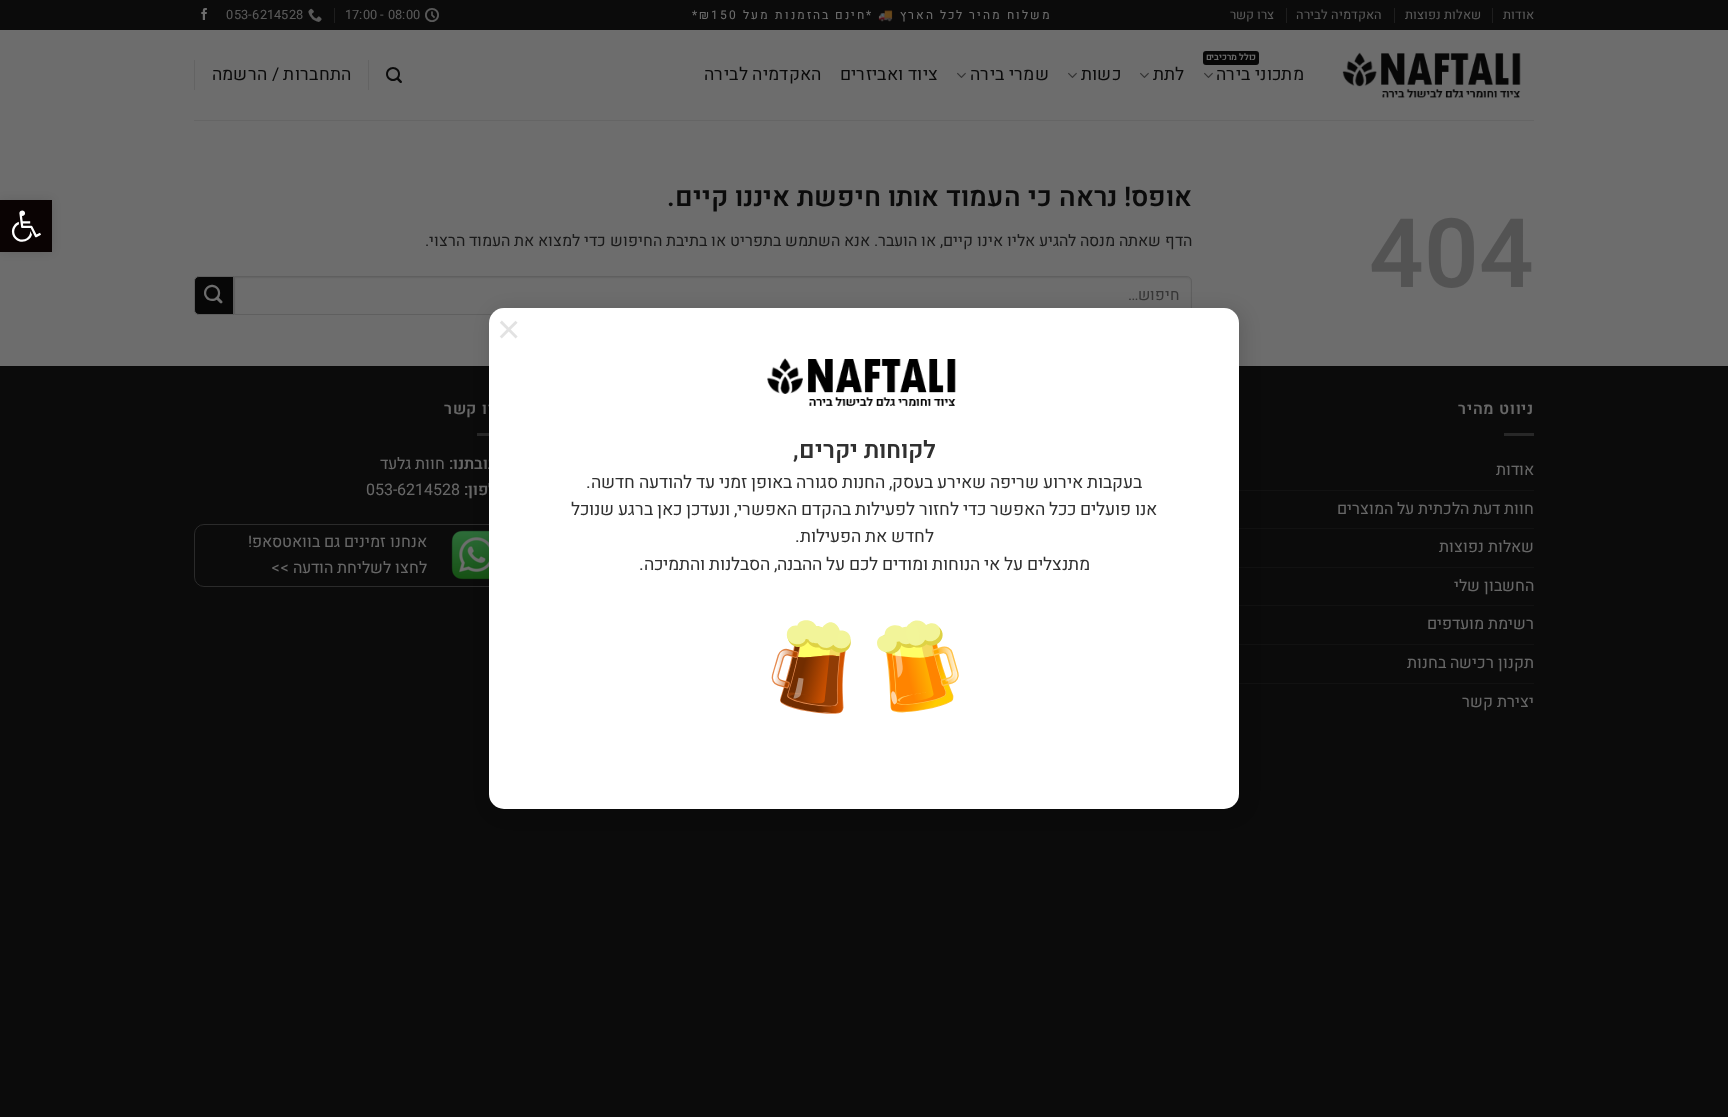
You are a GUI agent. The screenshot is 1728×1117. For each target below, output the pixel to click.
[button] (26, 226)
